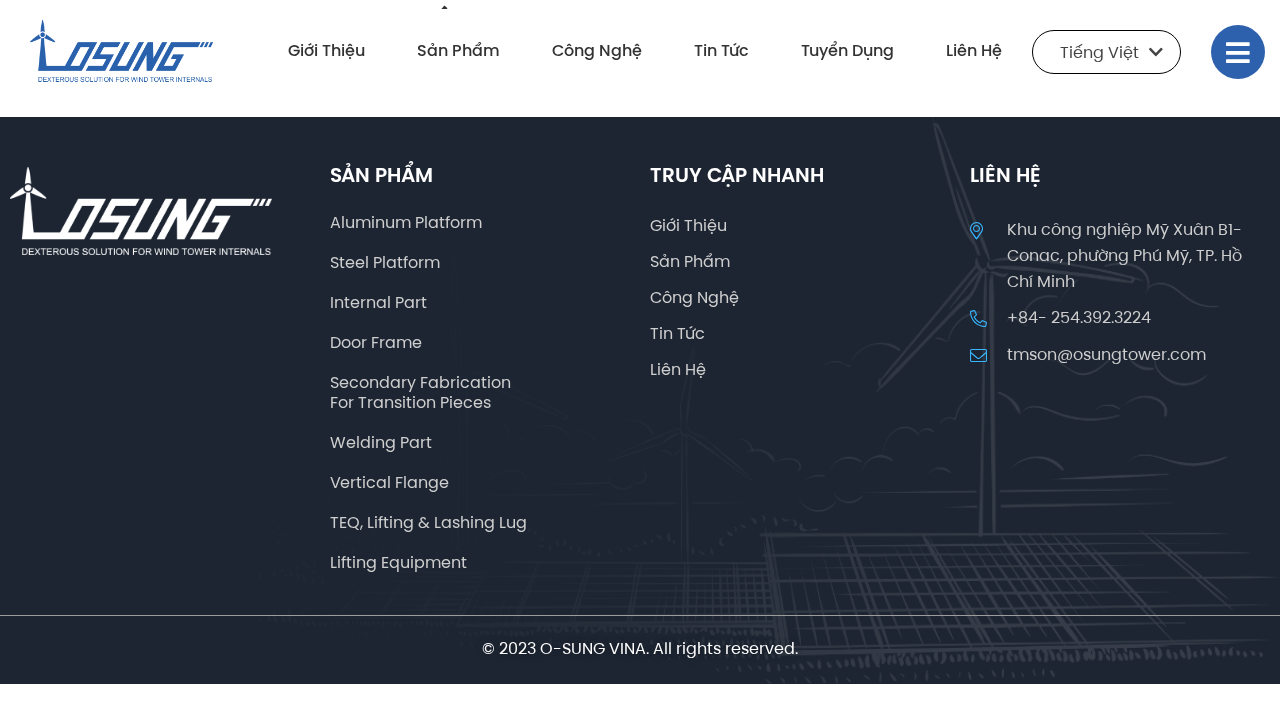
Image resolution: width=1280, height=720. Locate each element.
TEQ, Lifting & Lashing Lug (428, 523)
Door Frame (376, 343)
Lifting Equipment (398, 563)
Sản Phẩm (458, 51)
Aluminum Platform (406, 223)
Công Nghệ (597, 51)
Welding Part (381, 443)
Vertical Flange (389, 483)
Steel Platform (385, 263)
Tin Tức (721, 51)
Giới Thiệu (326, 51)
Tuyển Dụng (847, 51)
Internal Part (378, 303)
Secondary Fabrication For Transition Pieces (420, 393)
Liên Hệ (974, 51)
